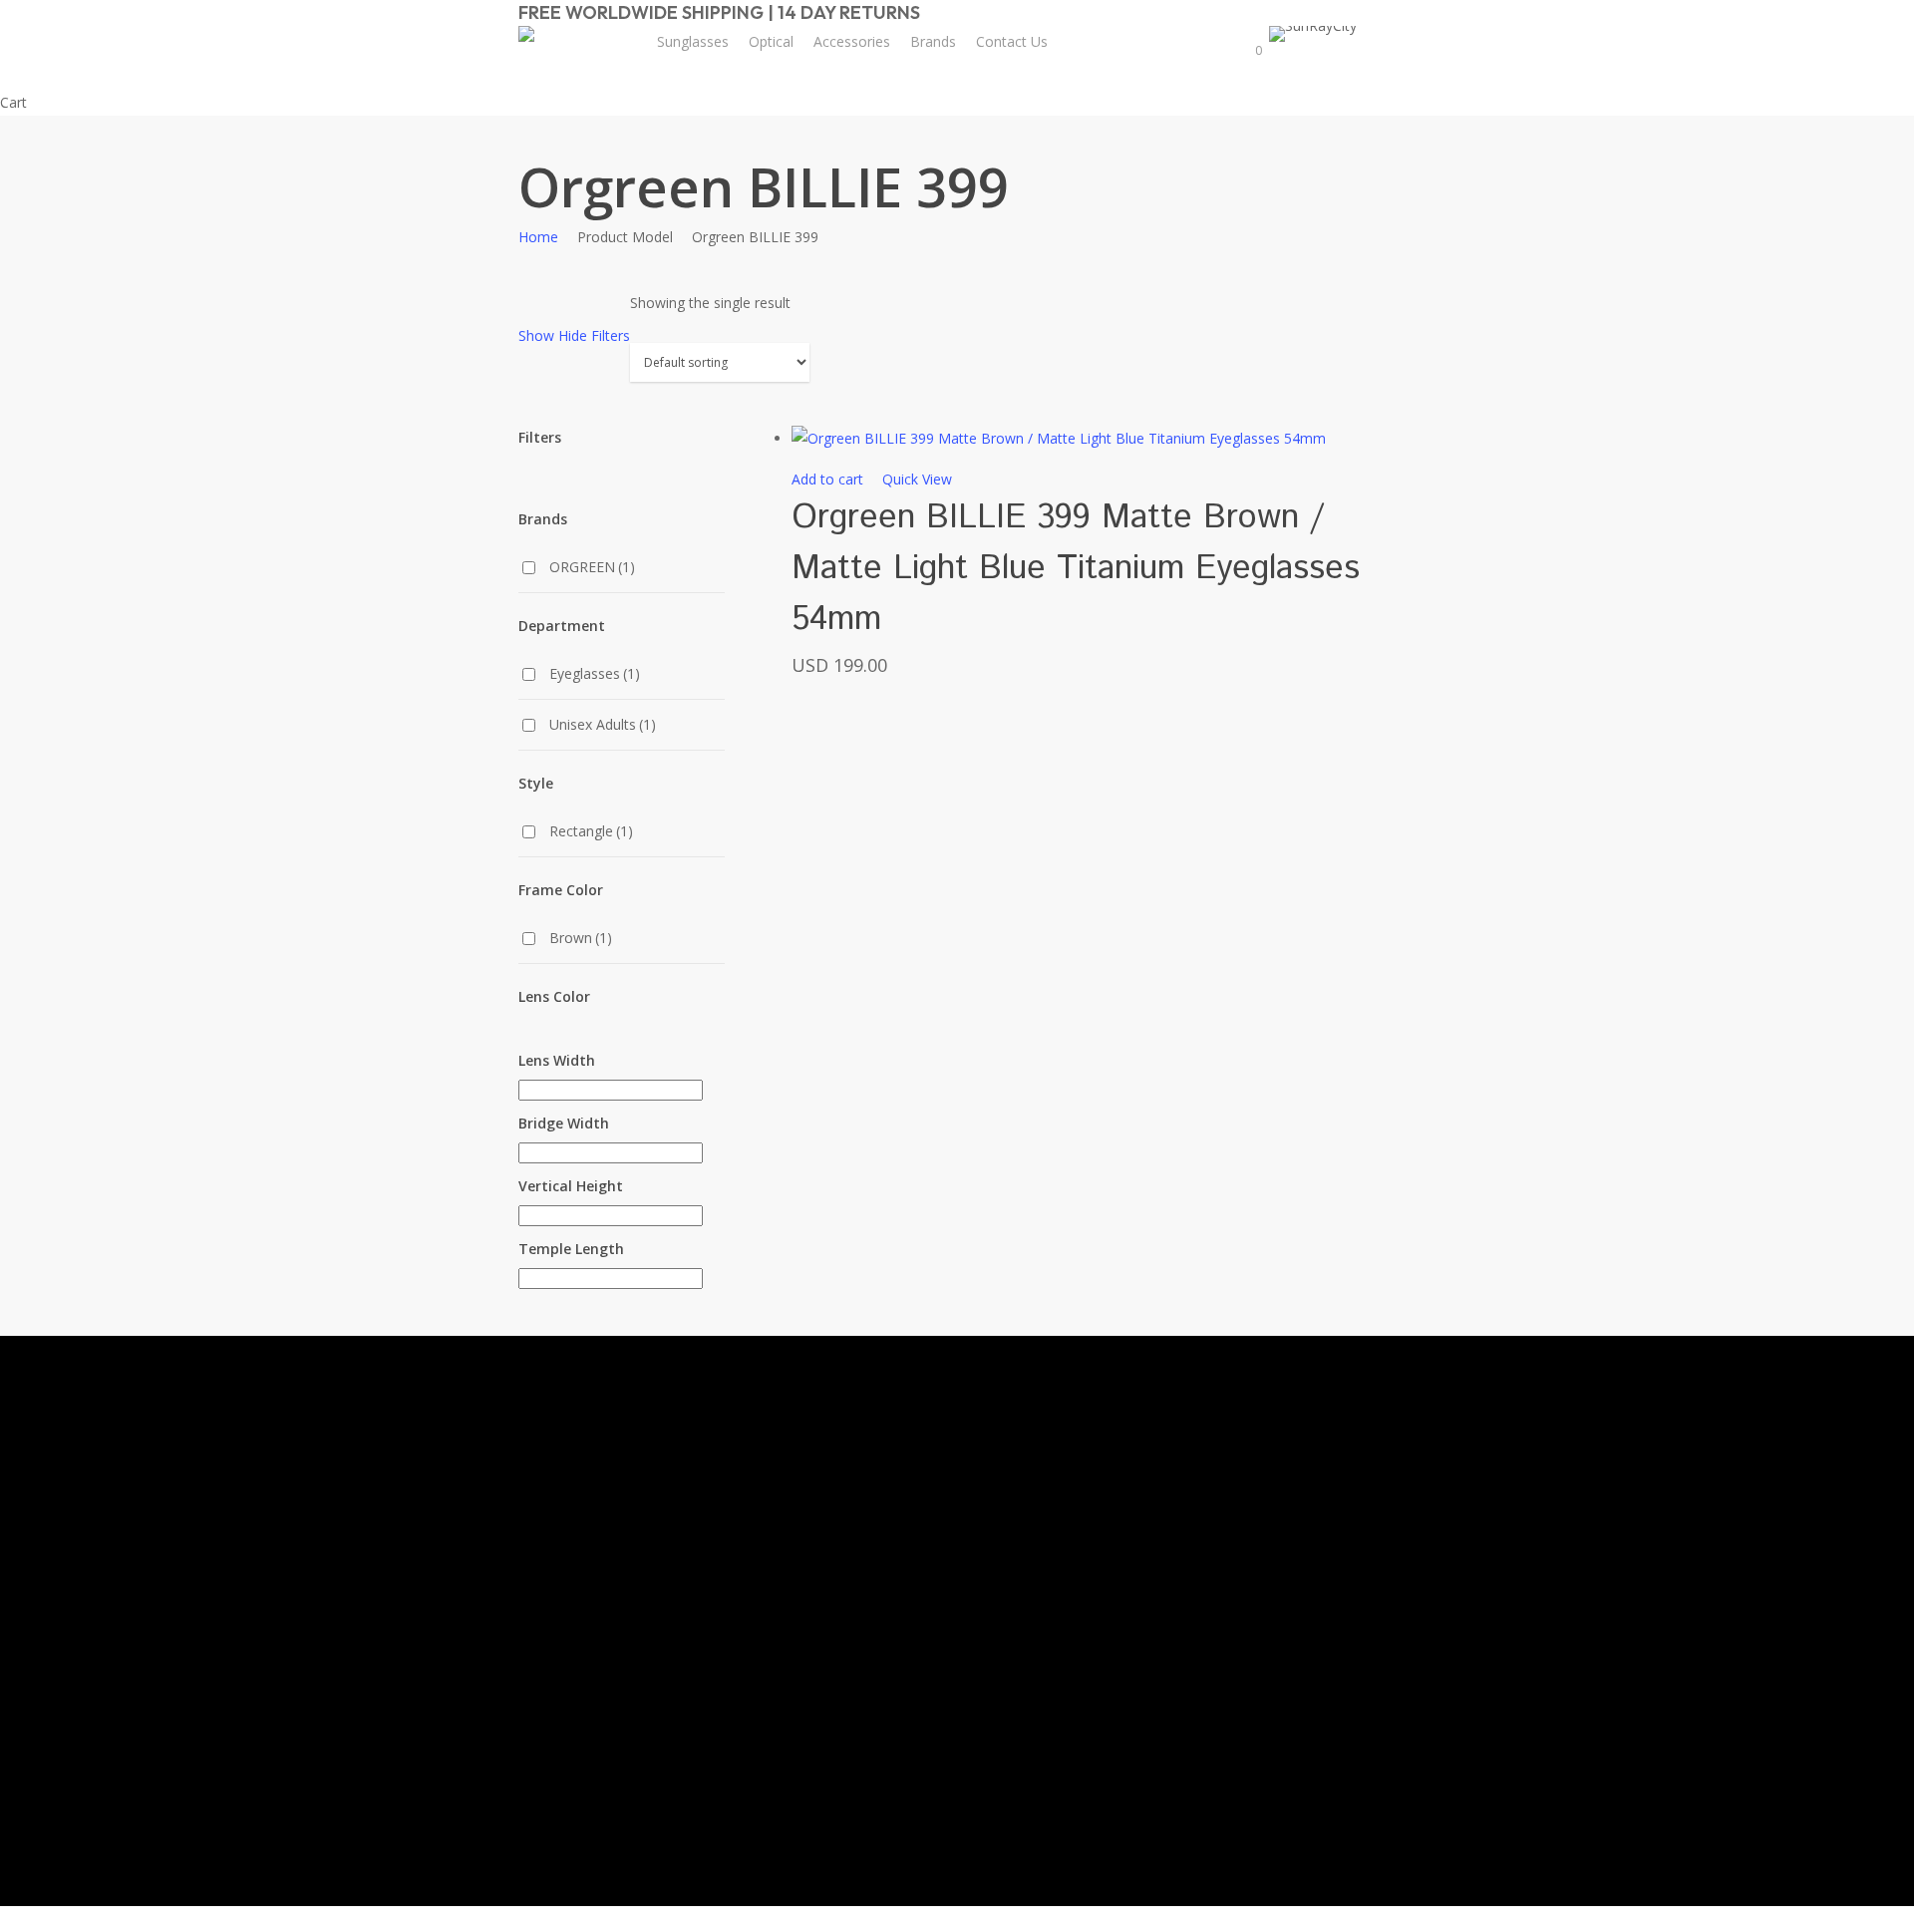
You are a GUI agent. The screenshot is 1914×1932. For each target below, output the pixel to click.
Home (538, 237)
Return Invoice (1092, 1624)
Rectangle (591, 831)
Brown (581, 938)
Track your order (1100, 1587)
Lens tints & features (860, 1556)
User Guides (860, 1640)
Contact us (1081, 1472)
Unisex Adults (603, 724)
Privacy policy (1089, 1549)
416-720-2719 (1234, 1807)
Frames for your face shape (874, 1499)
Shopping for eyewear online (870, 1443)
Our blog (849, 1603)
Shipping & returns (1105, 1510)
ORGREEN (592, 567)
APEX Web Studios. (1132, 1883)
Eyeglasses (595, 673)
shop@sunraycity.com (1260, 1639)
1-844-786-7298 (1241, 1723)
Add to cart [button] (827, 479)
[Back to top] (957, 1919)
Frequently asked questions (876, 1688)
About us (1075, 1434)
